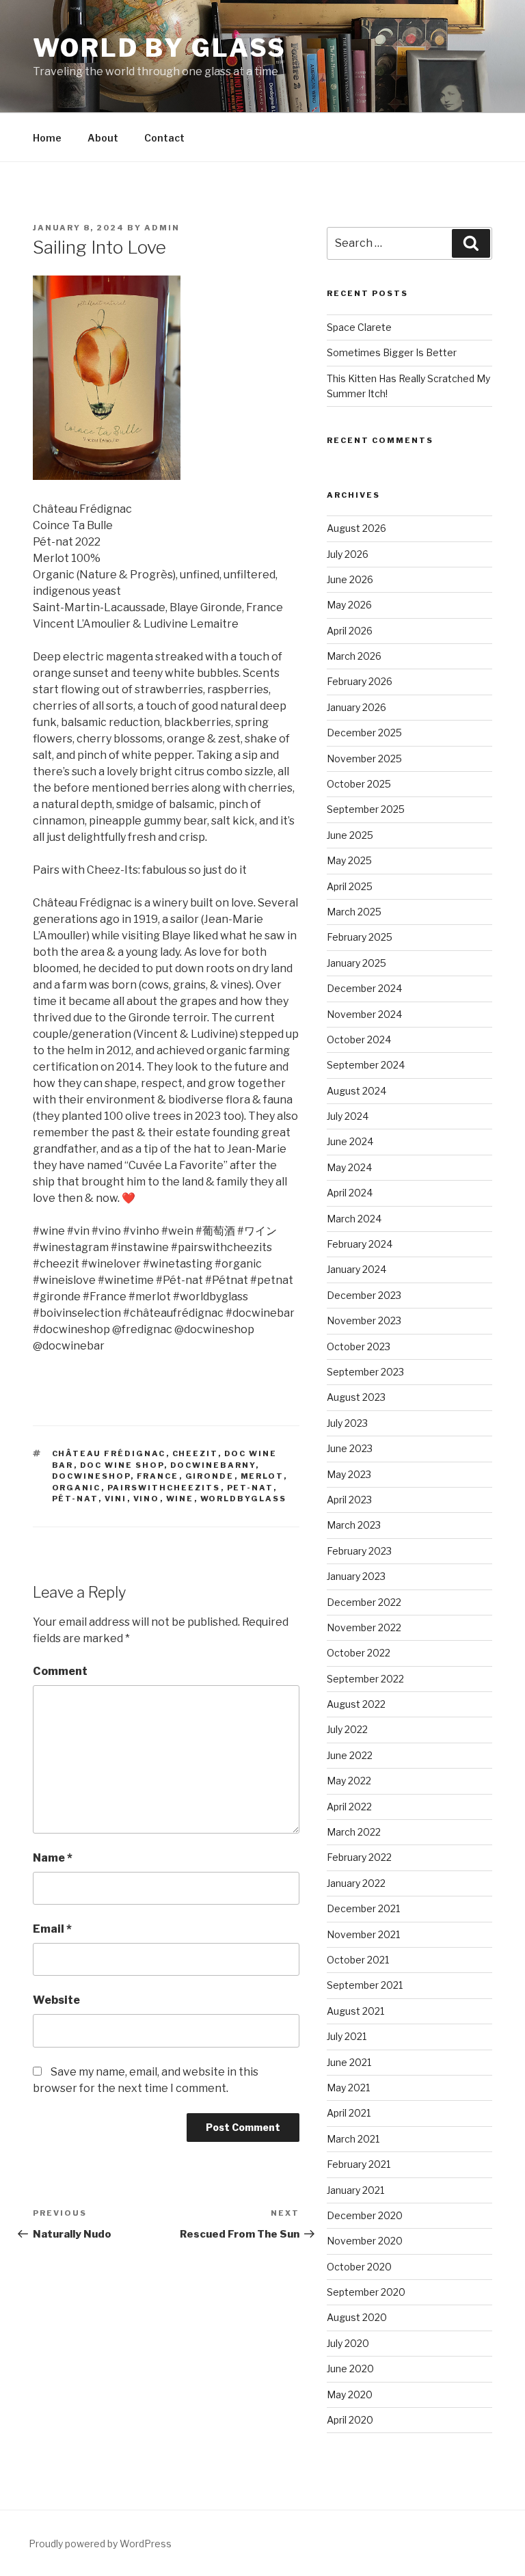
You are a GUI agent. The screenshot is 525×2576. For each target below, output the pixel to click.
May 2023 (349, 1474)
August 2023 (356, 1397)
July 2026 (348, 554)
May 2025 (349, 860)
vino (147, 1499)
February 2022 (359, 1857)
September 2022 (365, 1679)
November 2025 (364, 759)
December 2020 (365, 2215)
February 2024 (360, 1244)
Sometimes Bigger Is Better (392, 352)
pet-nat (250, 1488)
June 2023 (350, 1448)
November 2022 (364, 1627)
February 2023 (359, 1551)
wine (180, 1499)
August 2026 (356, 528)
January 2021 (355, 2190)
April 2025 (350, 886)
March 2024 (354, 1219)
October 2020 (359, 2267)
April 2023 (349, 1500)
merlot (262, 1476)
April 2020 (350, 2420)
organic (77, 1488)
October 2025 (359, 784)
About (103, 138)
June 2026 (350, 579)
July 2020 (348, 2343)
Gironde (210, 1476)
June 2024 (350, 1141)
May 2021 (348, 2088)
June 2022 (350, 1755)
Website (56, 2000)
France (158, 1476)
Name (53, 1858)
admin (162, 228)
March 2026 (354, 656)
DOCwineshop (91, 1476)
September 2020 (366, 2292)
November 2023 (364, 1320)
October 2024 (359, 1039)
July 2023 (347, 1423)
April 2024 (350, 1193)
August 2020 (357, 2317)
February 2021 (359, 2164)
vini (116, 1499)
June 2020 (350, 2369)
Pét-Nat (75, 1499)
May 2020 (350, 2394)
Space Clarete (359, 327)
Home (47, 138)
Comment (60, 1671)
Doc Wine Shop (122, 1465)
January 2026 (356, 707)
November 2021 (363, 1934)
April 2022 (349, 1807)
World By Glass (160, 48)
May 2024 (349, 1167)
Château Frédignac (109, 1453)
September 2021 (365, 1985)
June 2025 (350, 835)
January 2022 (356, 1883)
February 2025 (360, 937)
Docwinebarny (213, 1465)
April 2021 (349, 2113)
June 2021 (349, 2062)
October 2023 (359, 1346)
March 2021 (353, 2139)
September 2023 (365, 1372)
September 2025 (366, 809)
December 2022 (364, 1602)
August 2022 (356, 1704)
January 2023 (356, 1576)
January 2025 (356, 963)
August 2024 (356, 1091)
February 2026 (360, 681)
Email (52, 1929)
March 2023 (354, 1525)
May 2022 (349, 1781)
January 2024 (356, 1269)
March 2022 (354, 1832)
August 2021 (355, 2011)
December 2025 (364, 733)
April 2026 (350, 631)
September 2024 (366, 1065)
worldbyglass (244, 1499)
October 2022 (359, 1653)
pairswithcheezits (164, 1488)
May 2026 (349, 605)
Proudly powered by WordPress (100, 2544)
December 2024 (364, 988)
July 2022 (347, 1729)
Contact (164, 138)
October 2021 (358, 1960)
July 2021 (347, 2036)
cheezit (195, 1453)
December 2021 (363, 1908)
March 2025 (354, 912)
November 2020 (365, 2241)
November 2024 (364, 1014)
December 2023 (364, 1295)
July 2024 (348, 1116)
